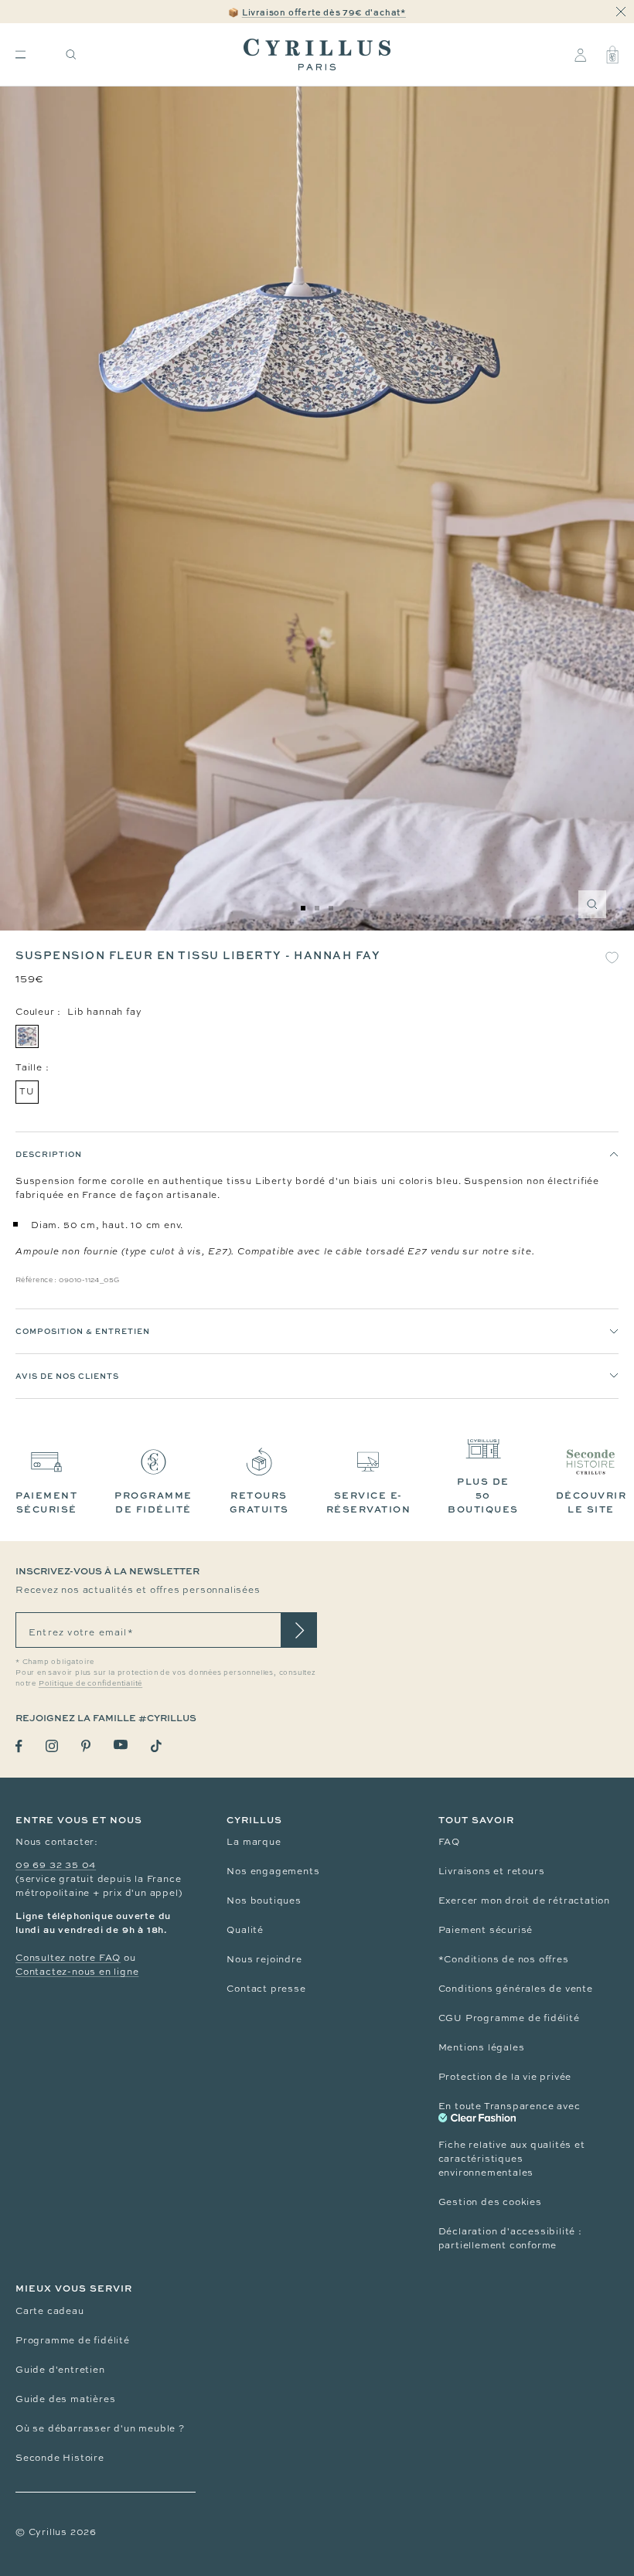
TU (27, 1091)
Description (49, 1154)
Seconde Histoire (60, 2458)
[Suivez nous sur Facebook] (19, 1746)
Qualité (245, 1930)
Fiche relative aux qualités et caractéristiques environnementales (512, 2159)
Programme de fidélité (73, 2340)
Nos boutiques (264, 1901)
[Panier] (612, 55)
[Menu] (20, 54)
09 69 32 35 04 (56, 1865)
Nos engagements (273, 1871)
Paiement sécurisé (486, 1930)
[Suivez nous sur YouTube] (121, 1745)
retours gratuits (259, 1502)
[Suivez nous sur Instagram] (52, 1746)
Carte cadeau (50, 2311)
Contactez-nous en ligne (77, 1972)
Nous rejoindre (264, 1959)
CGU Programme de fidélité (509, 2018)
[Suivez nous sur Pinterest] (86, 1746)
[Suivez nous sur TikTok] (156, 1746)
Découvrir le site (591, 1502)
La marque (254, 1842)
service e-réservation (369, 1502)
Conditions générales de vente (516, 1989)
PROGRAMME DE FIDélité (153, 1502)
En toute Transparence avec (510, 2106)
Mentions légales (482, 2047)
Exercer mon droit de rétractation (524, 1901)
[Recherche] (71, 54)
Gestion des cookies (490, 2202)
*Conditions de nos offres (504, 1959)
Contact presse (266, 1989)
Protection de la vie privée (505, 2077)
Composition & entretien (83, 1331)
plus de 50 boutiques (483, 1495)
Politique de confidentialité (90, 1683)
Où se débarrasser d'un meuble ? (100, 2428)
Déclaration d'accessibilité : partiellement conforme (510, 2238)
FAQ (449, 1842)
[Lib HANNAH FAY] (27, 1036)
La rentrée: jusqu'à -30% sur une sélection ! (317, 12)
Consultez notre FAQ (68, 1958)
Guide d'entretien (60, 2370)
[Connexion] (580, 55)
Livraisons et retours (492, 1871)
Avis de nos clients (67, 1376)
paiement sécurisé (46, 1502)
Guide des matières (65, 2399)
